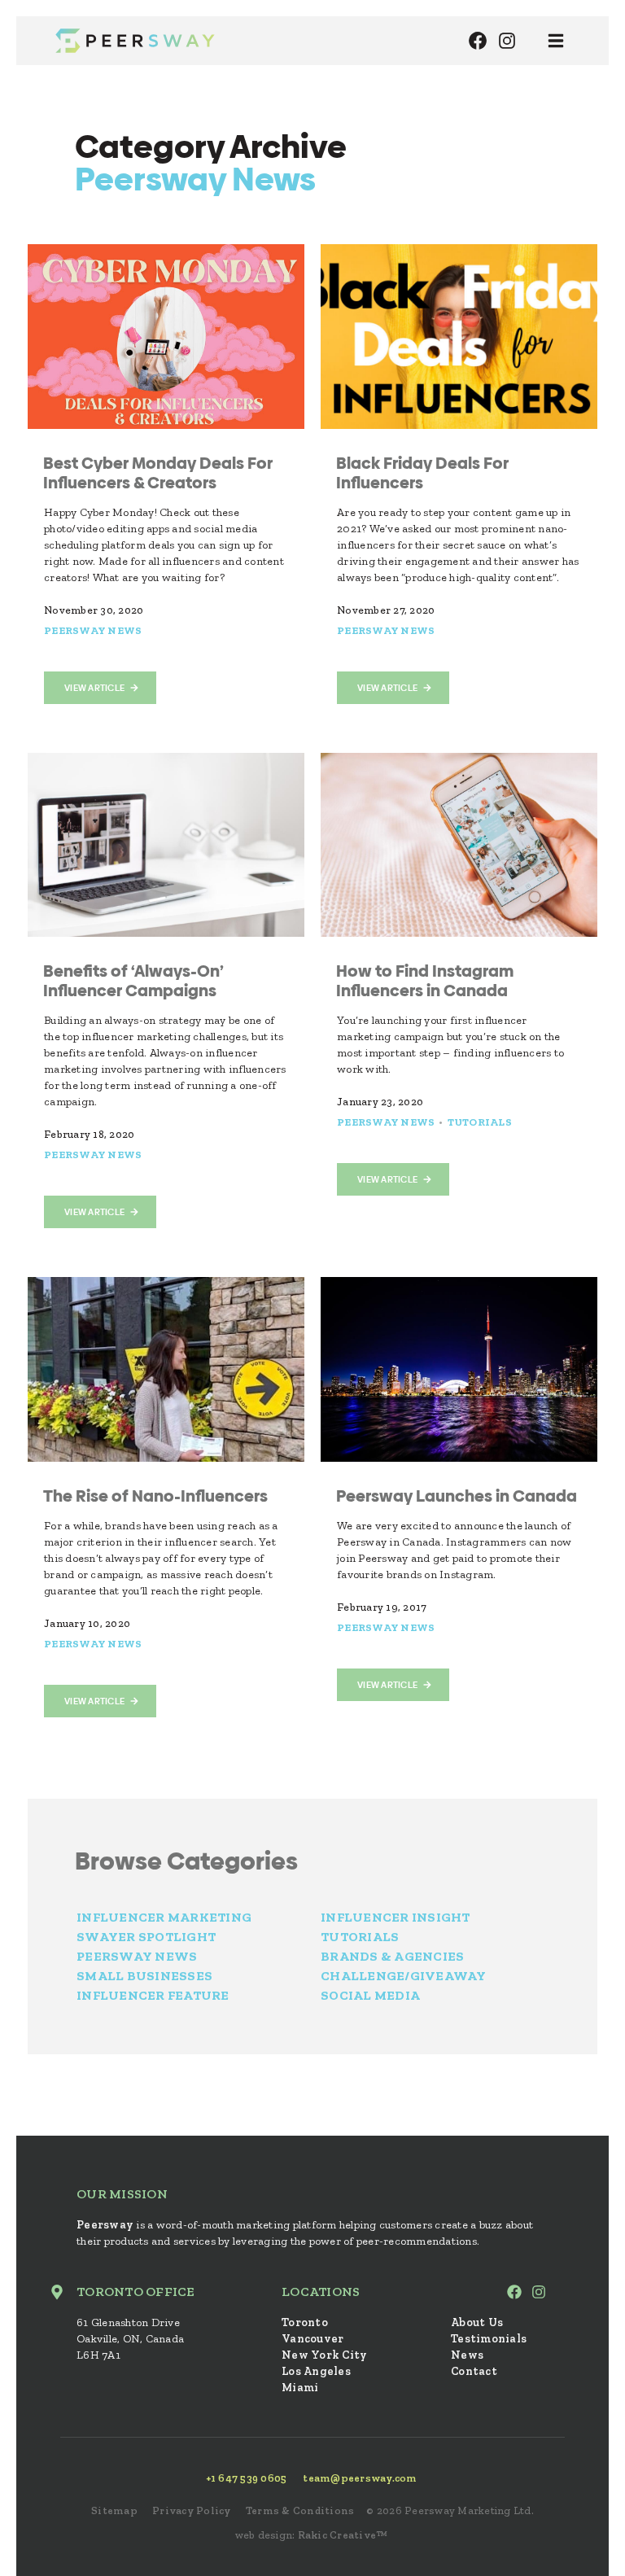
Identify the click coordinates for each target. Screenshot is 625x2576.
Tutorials (480, 1122)
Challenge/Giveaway (404, 1976)
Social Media (370, 1995)
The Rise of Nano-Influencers (155, 1496)
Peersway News (93, 630)
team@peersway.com (360, 2478)
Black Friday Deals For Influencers (422, 473)
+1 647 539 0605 (247, 2478)
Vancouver (312, 2339)
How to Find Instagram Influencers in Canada (425, 981)
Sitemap (114, 2510)
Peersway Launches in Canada (457, 1496)
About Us (477, 2322)
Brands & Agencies (392, 1956)
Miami (300, 2388)
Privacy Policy (192, 2510)
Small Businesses (144, 1976)
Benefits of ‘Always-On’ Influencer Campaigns (133, 981)
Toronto (305, 2322)
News (467, 2355)
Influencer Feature (153, 1995)
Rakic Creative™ (343, 2535)
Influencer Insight (396, 1917)
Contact (474, 2371)
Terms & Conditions (300, 2510)
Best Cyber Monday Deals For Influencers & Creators (158, 473)
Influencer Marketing (164, 1917)
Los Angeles (316, 2371)
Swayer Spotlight (146, 1937)
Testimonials (489, 2339)
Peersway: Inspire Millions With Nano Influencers (135, 41)
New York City (324, 2355)
